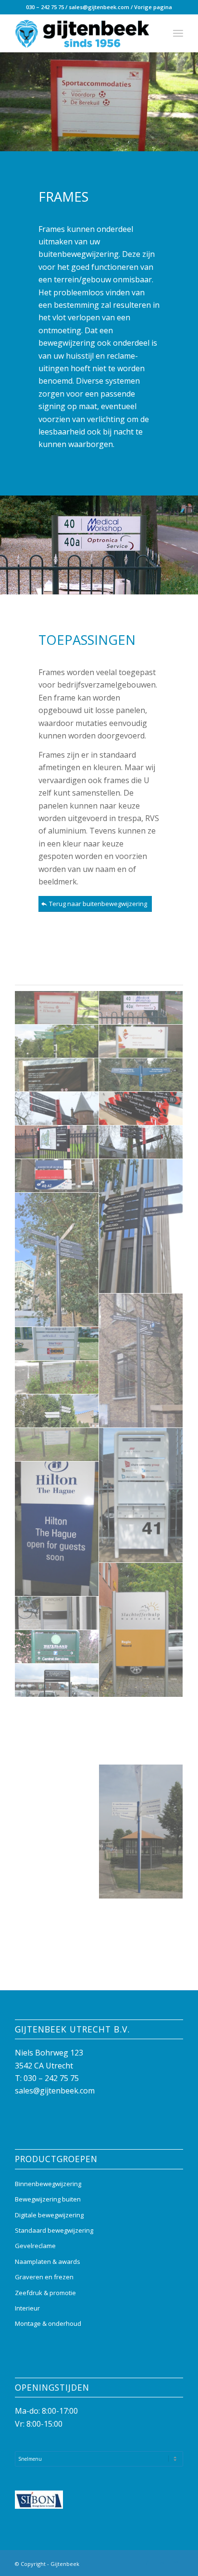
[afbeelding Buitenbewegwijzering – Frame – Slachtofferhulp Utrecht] (141, 1630)
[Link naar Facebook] (147, 2563)
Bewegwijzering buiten (48, 2199)
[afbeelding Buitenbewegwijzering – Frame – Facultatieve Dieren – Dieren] (57, 1411)
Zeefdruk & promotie (45, 2293)
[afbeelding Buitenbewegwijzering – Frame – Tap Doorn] (57, 1613)
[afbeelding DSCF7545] (57, 1142)
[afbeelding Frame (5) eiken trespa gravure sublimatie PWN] (57, 1075)
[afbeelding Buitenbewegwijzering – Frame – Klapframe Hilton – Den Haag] (57, 1529)
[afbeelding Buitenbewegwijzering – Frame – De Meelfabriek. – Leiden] (141, 1361)
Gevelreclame (35, 2246)
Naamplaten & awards (48, 2262)
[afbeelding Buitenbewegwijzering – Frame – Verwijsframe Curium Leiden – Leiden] (57, 1714)
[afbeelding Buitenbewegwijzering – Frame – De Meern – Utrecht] (57, 1344)
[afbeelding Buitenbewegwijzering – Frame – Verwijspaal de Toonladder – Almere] (141, 1832)
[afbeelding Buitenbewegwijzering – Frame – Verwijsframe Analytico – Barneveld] (57, 1681)
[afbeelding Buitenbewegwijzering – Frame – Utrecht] (57, 1176)
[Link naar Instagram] (161, 2563)
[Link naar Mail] (176, 2563)
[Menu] (178, 33)
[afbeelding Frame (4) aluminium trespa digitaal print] (141, 1041)
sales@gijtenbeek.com (99, 7)
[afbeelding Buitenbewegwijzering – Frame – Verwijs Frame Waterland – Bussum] (57, 1647)
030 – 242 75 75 (45, 7)
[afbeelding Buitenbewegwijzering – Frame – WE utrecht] (141, 1916)
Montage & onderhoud (48, 2323)
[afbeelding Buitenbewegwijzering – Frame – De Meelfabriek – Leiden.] (141, 1226)
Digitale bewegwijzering (49, 2215)
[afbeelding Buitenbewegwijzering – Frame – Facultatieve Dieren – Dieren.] (57, 1378)
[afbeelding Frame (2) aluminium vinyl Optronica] (141, 1008)
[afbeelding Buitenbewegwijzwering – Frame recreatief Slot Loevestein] (57, 1949)
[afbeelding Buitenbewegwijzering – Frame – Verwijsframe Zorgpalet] (141, 1748)
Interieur (27, 2308)
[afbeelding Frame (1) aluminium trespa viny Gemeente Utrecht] (57, 1008)
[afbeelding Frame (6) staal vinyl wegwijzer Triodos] (141, 1075)
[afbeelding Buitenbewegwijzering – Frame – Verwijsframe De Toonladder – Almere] (141, 1714)
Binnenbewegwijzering (48, 2184)
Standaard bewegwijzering (54, 2230)
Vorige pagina (153, 7)
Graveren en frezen (44, 2277)
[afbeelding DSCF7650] (57, 1109)
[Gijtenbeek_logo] (82, 33)
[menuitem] (178, 33)
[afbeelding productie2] (141, 1109)
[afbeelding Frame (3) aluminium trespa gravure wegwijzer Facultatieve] (57, 1041)
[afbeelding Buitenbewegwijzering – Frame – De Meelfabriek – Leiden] (57, 1260)
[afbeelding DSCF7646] (141, 1142)
